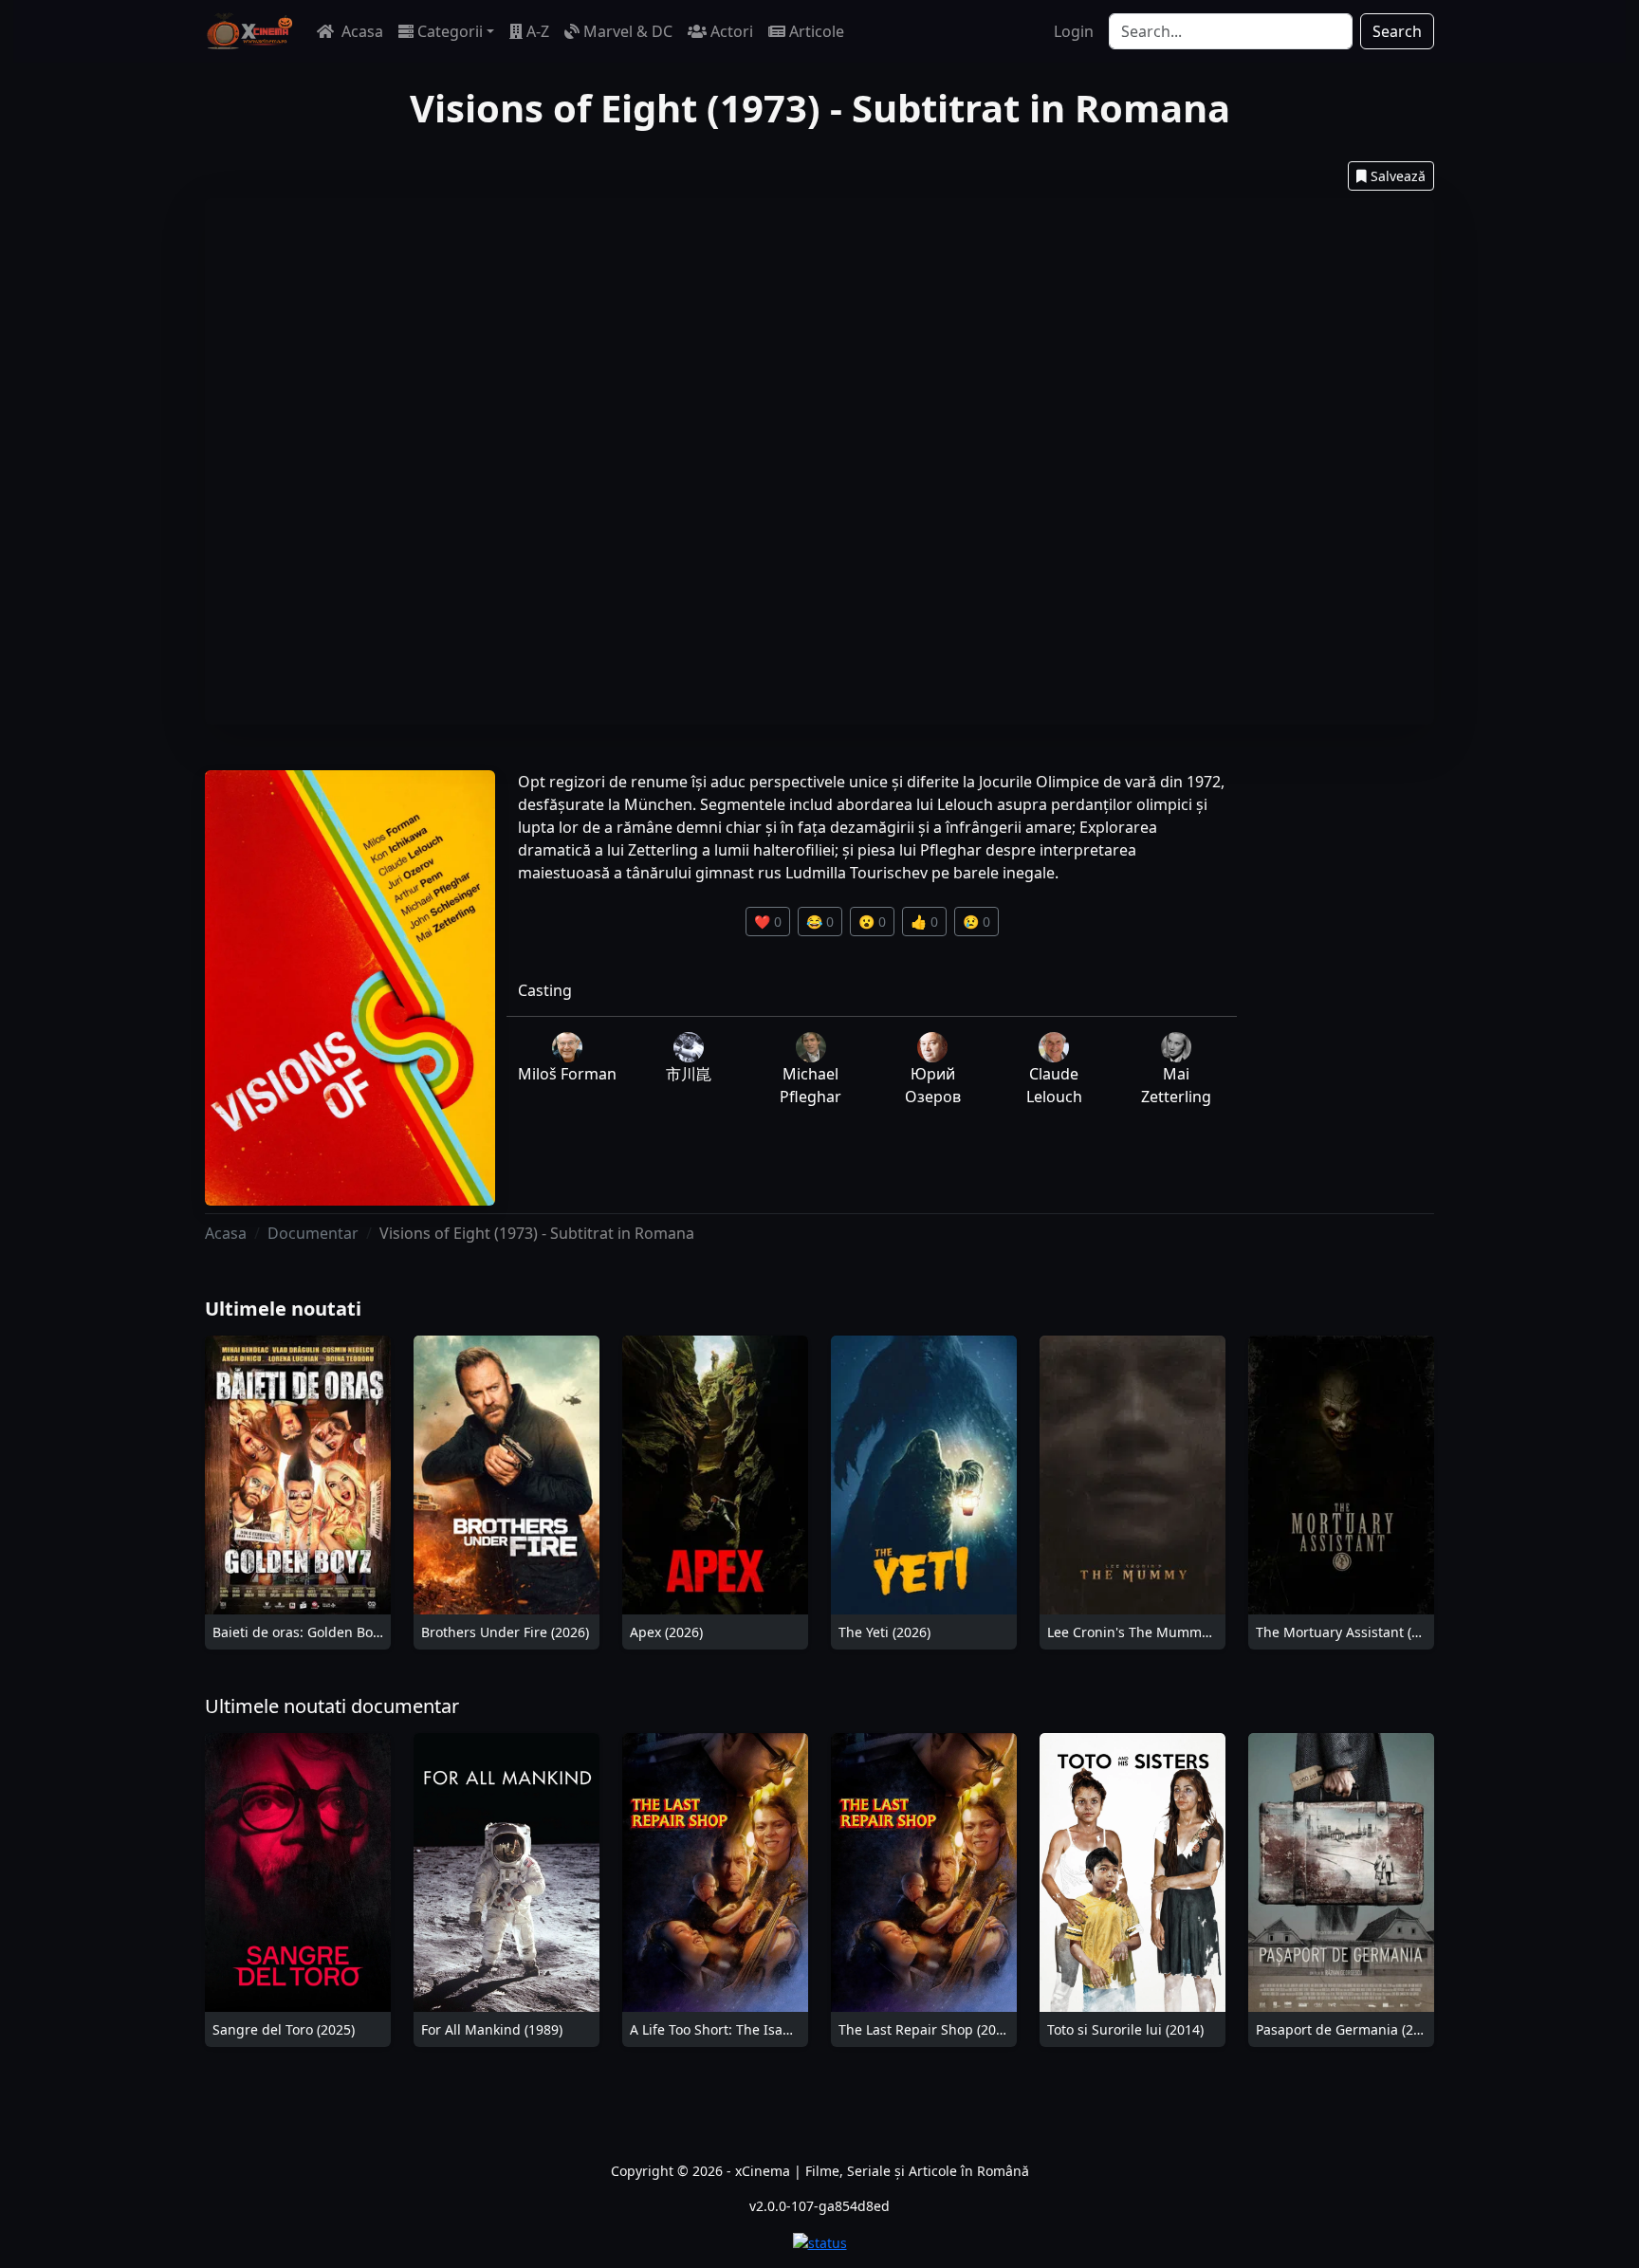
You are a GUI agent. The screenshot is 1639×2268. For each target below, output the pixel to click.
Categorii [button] (450, 31)
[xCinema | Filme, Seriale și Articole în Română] (249, 31)
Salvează (1398, 176)
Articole (817, 31)
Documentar (313, 1233)
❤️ (768, 922)
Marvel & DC (628, 31)
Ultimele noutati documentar (332, 1706)
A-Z (538, 31)
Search (1397, 31)
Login (1074, 31)
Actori (732, 31)
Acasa (360, 31)
